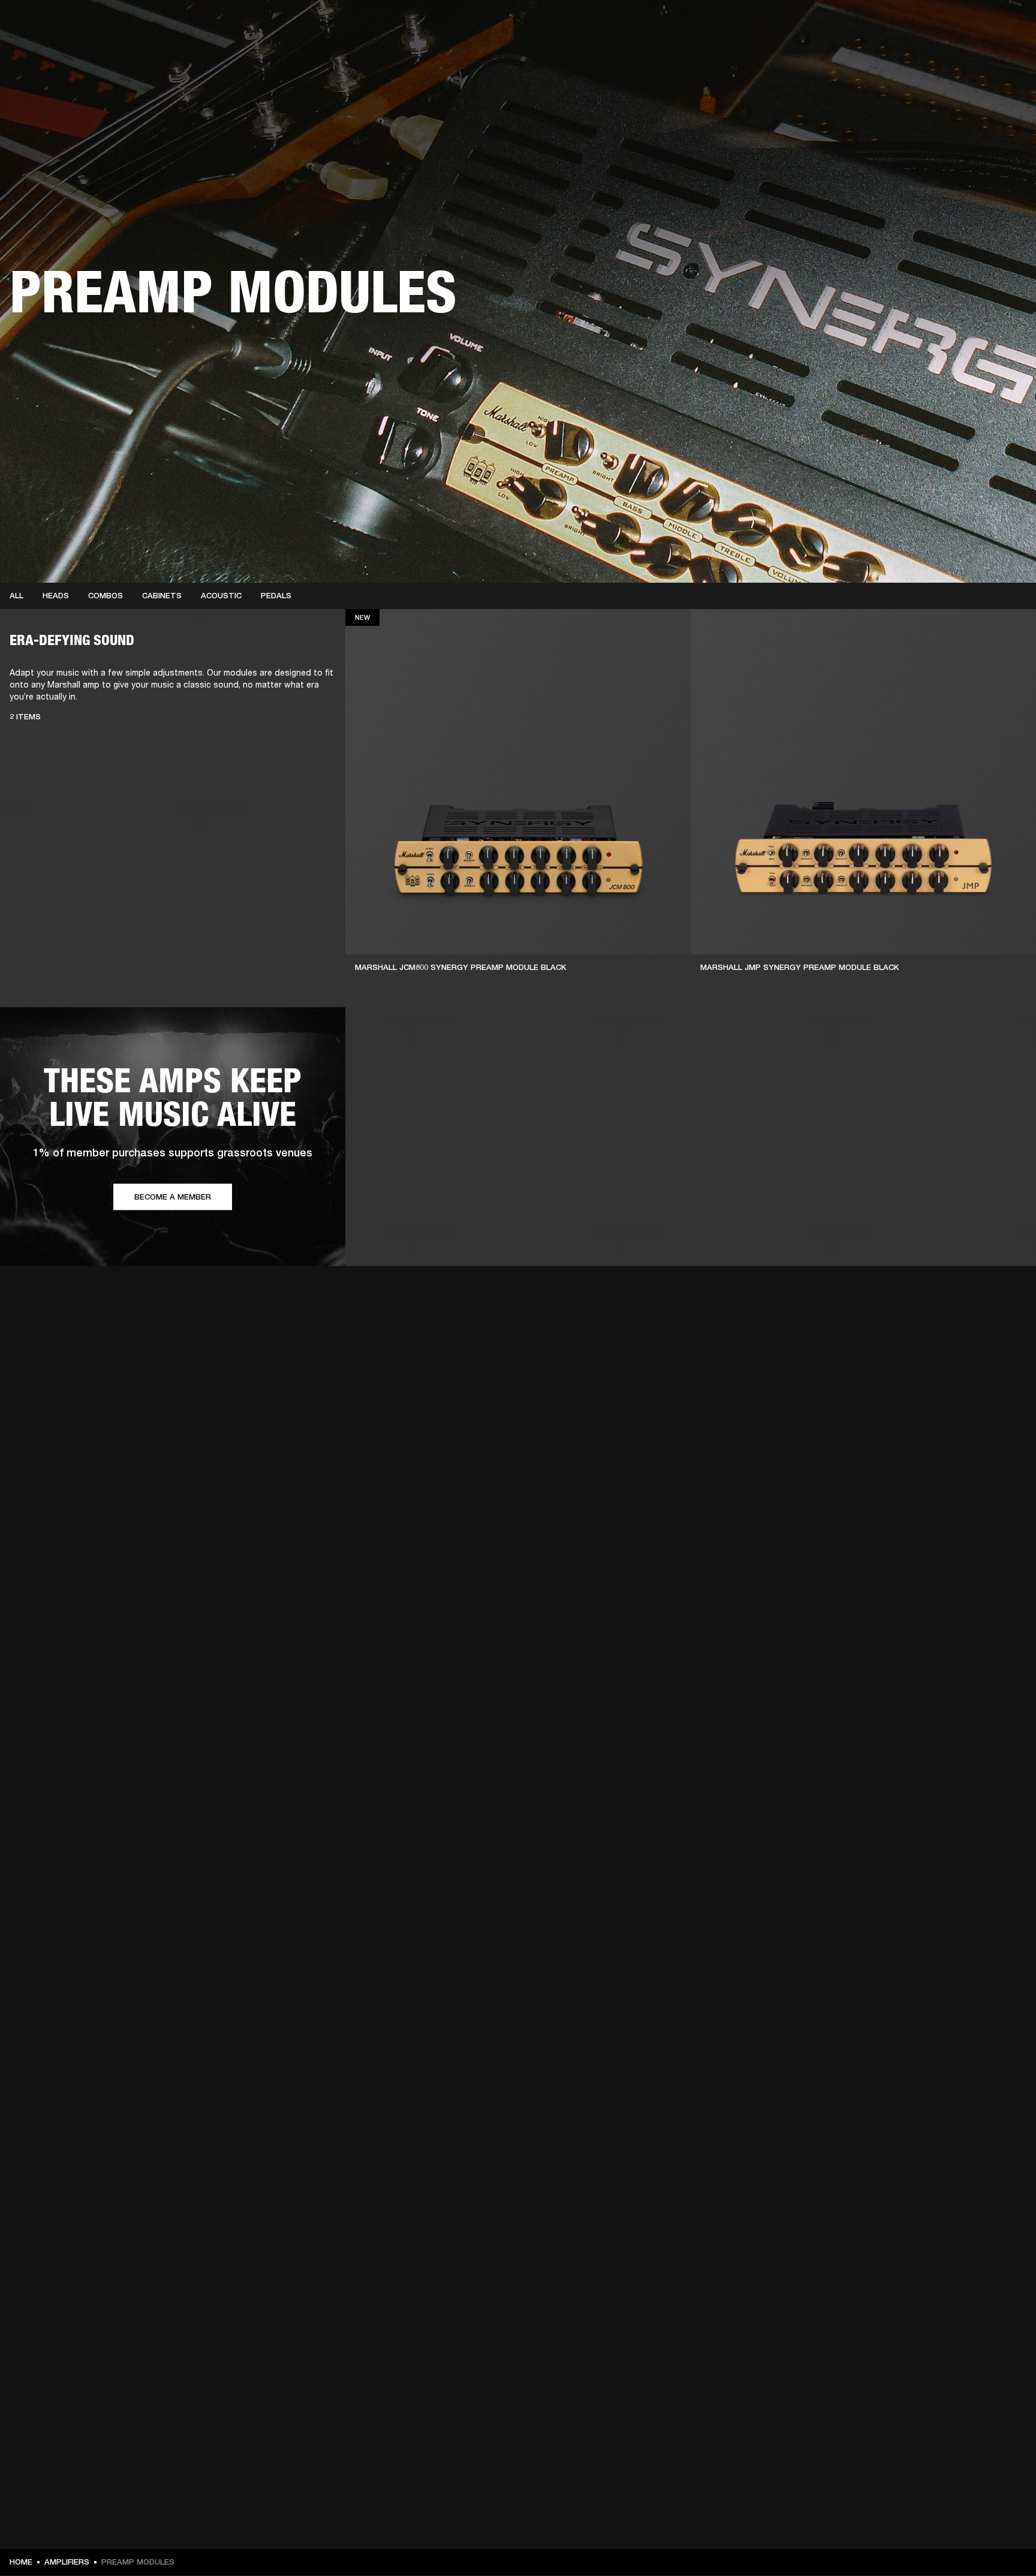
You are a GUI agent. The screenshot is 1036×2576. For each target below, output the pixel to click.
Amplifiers (67, 2562)
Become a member (173, 1197)
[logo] (48, 48)
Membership (906, 25)
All (16, 596)
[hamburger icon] (1005, 55)
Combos (106, 596)
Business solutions (838, 25)
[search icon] (948, 55)
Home (21, 2562)
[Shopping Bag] (986, 55)
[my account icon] (967, 55)
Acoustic (221, 596)
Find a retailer (964, 25)
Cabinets (162, 596)
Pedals (276, 596)
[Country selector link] (1005, 25)
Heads (56, 596)
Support (914, 55)
